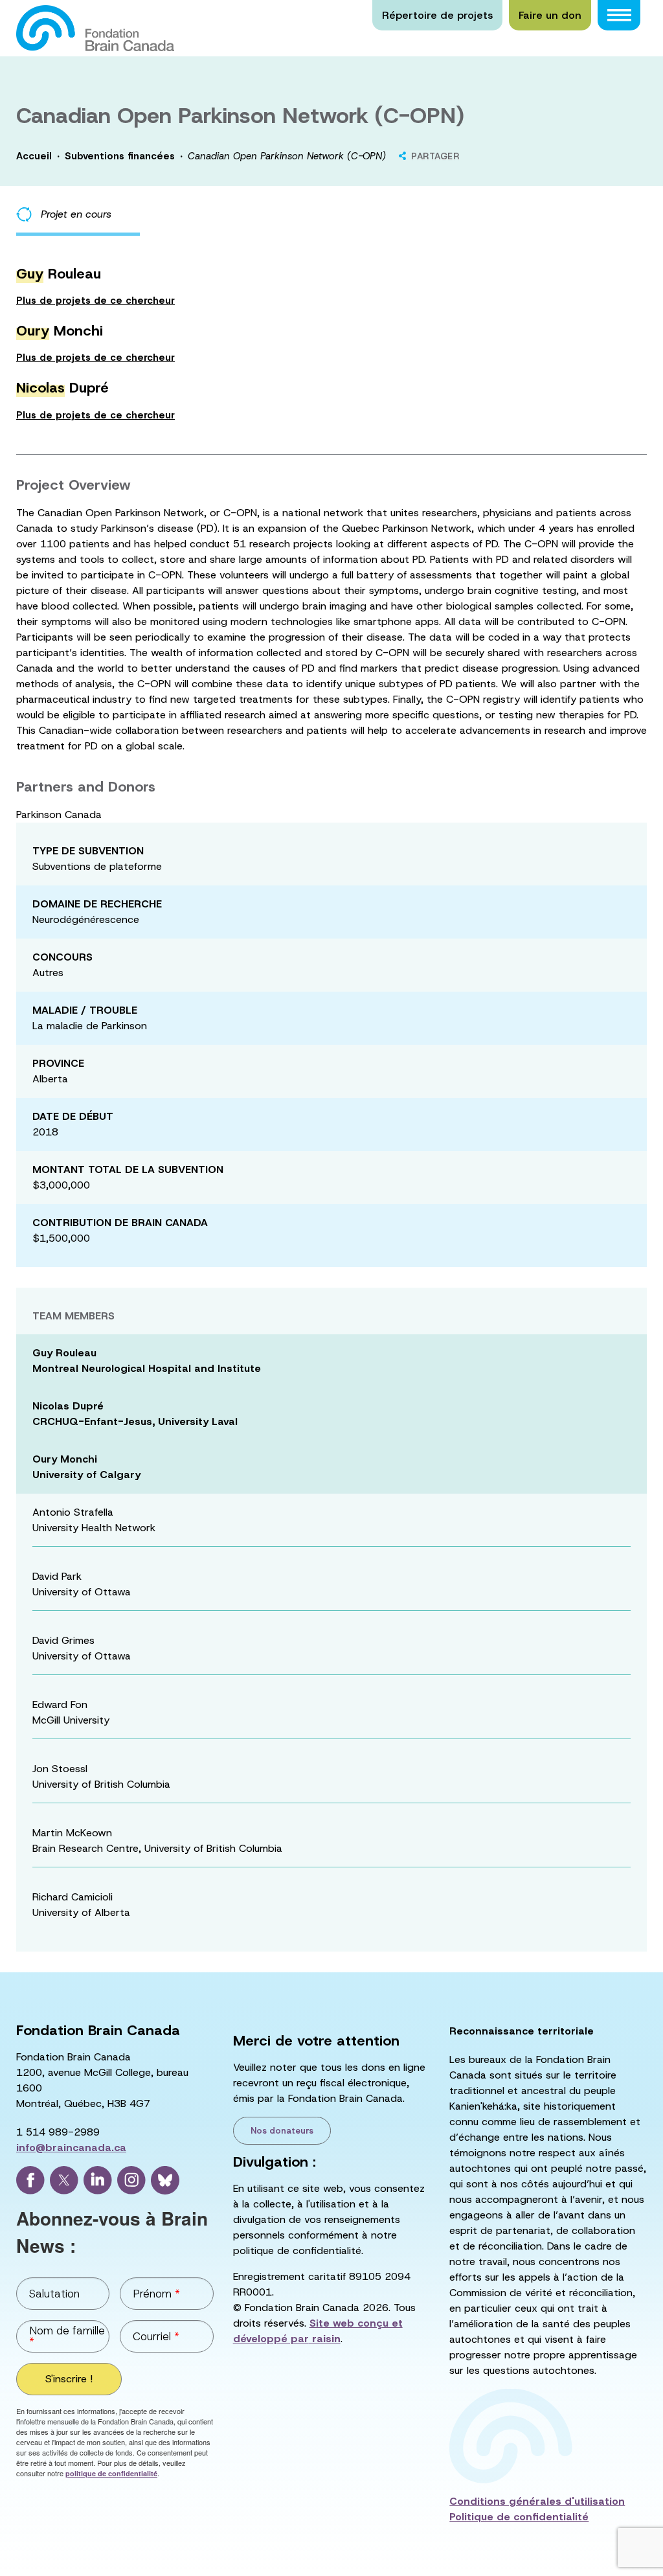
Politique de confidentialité (519, 2517)
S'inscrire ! (69, 2379)
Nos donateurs (282, 2131)
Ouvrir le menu (619, 15)
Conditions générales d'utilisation (537, 2501)
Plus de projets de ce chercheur (96, 301)
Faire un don (550, 15)
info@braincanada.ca (71, 2148)
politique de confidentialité (111, 2473)
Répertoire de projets (437, 15)
